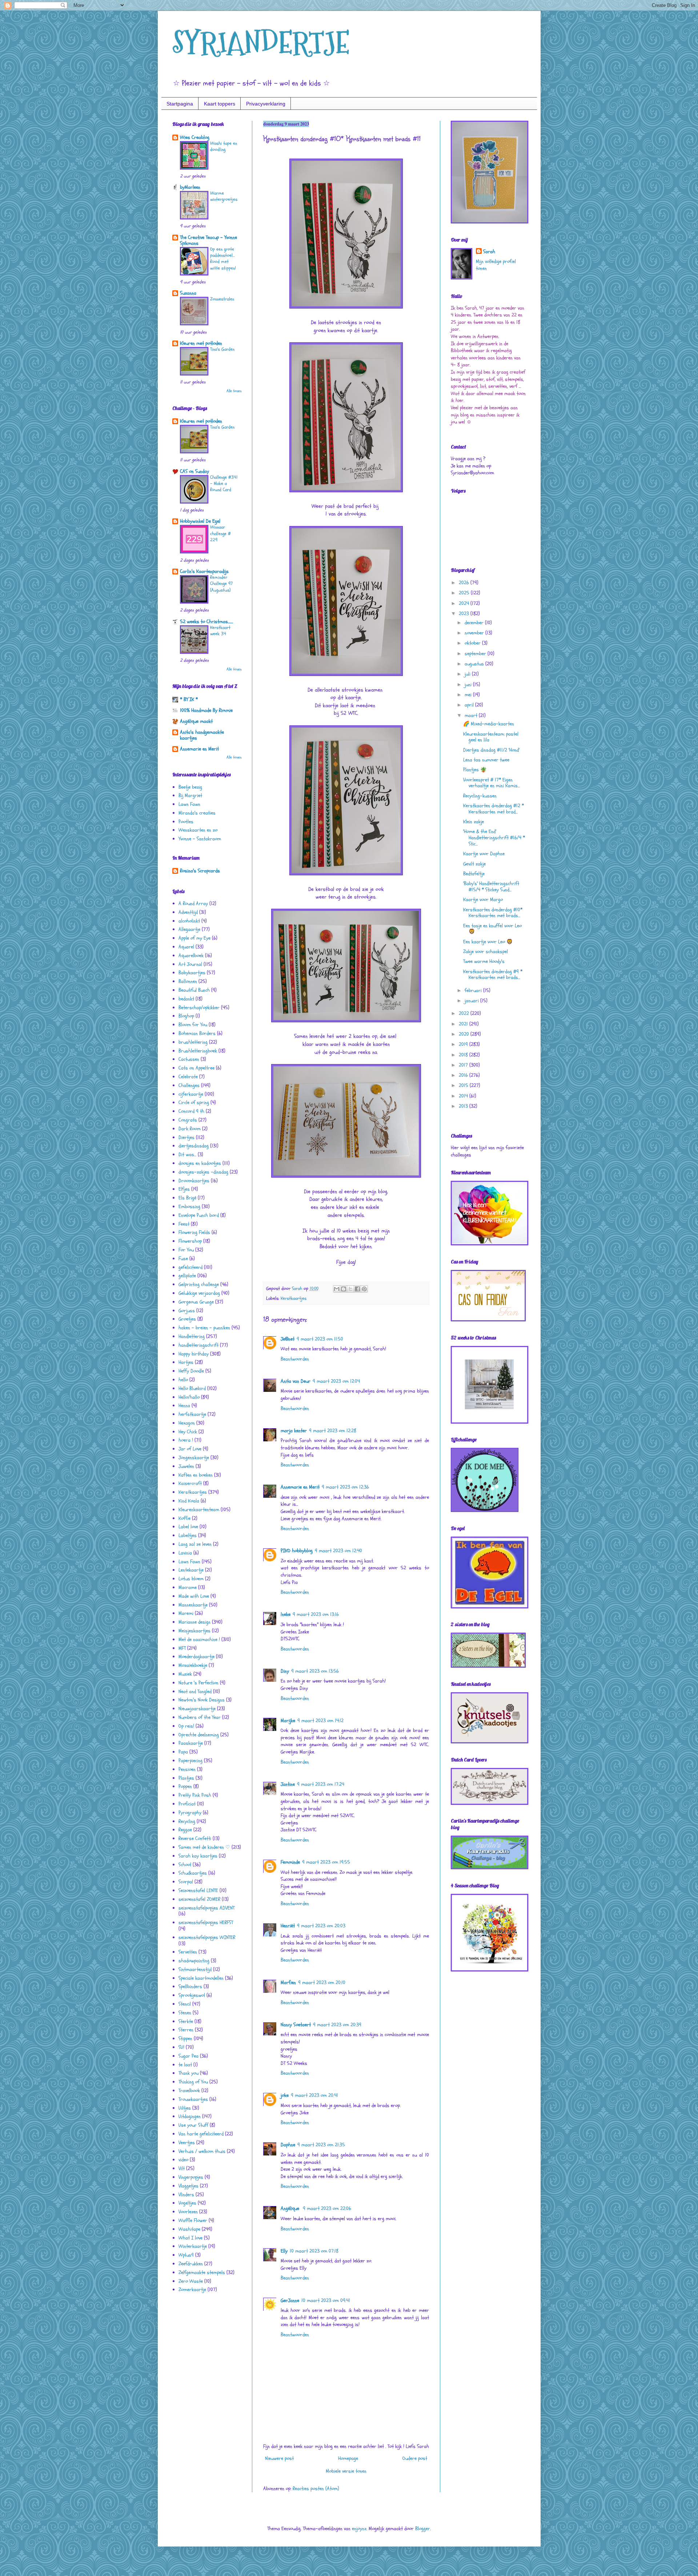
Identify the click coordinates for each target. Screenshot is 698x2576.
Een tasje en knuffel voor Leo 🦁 (492, 929)
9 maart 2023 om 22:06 (327, 2208)
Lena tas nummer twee (486, 760)
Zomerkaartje (192, 2290)
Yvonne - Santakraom (200, 839)
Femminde (290, 1862)
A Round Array (193, 903)
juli (468, 674)
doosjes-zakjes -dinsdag (203, 1172)
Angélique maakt (196, 721)
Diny (285, 1671)
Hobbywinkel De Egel (200, 521)
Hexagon (187, 1423)
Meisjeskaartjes (194, 1631)
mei (469, 695)
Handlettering (192, 1336)
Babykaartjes (192, 973)
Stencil (185, 2004)
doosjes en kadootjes (200, 1163)
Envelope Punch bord (199, 1215)
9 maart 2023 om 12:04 (336, 1381)
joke (285, 2095)
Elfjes (184, 1189)
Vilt (182, 2168)
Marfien (288, 1982)
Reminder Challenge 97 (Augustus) (221, 584)
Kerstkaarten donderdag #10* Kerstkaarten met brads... (493, 913)
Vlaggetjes (188, 2186)
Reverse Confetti (195, 1838)
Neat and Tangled (195, 1691)
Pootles (186, 822)
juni (469, 684)
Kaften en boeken (196, 1475)
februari (474, 990)
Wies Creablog (195, 137)
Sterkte (186, 2021)
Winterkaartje (193, 2246)
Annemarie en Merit (300, 1487)
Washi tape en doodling (224, 146)
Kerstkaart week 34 (220, 631)
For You (186, 1250)
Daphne (288, 2145)
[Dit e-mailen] (337, 1289)
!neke (286, 1614)
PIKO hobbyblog (297, 1551)
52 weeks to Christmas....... (206, 622)
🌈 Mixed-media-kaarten (489, 724)
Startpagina (180, 104)
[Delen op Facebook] (357, 1289)
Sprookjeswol (192, 1995)
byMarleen (190, 187)
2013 (464, 1106)
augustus (475, 664)
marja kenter (294, 1431)
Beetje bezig (190, 787)
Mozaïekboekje (193, 1665)
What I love (190, 2238)
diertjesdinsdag (194, 1146)
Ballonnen (188, 981)
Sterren (186, 2030)
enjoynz (359, 2529)
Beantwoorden (295, 1359)
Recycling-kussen (480, 796)
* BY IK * (189, 699)
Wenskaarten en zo (198, 830)
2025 (465, 593)
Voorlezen (188, 2212)
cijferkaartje (191, 1094)
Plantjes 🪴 (475, 770)
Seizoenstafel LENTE (198, 1890)
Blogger (423, 2529)
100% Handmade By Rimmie (206, 710)
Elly (284, 2251)
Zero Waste (191, 2281)
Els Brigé (187, 1198)
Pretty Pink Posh (195, 1795)
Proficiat (187, 1804)
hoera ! (186, 1440)
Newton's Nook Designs (202, 1700)
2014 (464, 1096)
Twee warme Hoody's (484, 961)
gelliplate (187, 1276)
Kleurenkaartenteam (199, 1510)
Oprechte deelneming (199, 1735)
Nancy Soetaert (296, 2025)
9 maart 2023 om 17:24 (321, 1784)
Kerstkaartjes (294, 1298)
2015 (464, 1085)
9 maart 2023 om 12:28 (333, 1431)
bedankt (186, 999)
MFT (182, 1648)
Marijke (288, 1721)
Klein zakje (474, 822)
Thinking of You (193, 2082)
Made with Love (194, 1596)
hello (183, 1380)
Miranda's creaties (197, 813)
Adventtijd (188, 912)
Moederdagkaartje (196, 1657)
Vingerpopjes (191, 2177)
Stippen (185, 2038)
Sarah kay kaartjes (198, 1856)
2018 (464, 1055)
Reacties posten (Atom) (316, 2489)
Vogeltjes (187, 2203)
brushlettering (193, 1042)
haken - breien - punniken (204, 1328)
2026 (465, 583)
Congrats (188, 1120)
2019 (464, 1044)
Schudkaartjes (193, 1873)
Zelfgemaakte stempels (202, 2272)
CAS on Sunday (194, 471)
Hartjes (186, 1362)
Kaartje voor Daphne (484, 854)
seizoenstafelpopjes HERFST (206, 1922)
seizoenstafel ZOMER (199, 1899)
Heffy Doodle (191, 1371)
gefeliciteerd (190, 1267)
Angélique (291, 2208)
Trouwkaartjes (193, 2099)
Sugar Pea (188, 2056)
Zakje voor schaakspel (486, 951)
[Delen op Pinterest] (364, 1289)
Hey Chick (188, 1432)
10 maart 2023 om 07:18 (314, 2251)
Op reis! (186, 1726)
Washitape (189, 2229)
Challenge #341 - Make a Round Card (224, 484)
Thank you (188, 2073)
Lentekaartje (191, 1570)
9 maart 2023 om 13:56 (315, 1671)
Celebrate (188, 1077)
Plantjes (186, 1778)
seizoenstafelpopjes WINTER (207, 1937)
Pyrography (190, 1813)
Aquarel (186, 947)
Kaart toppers (220, 104)
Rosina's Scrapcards (200, 871)
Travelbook (189, 2091)
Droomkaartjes (194, 1181)
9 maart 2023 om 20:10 (322, 1982)
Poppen (185, 1786)
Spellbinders (190, 1986)
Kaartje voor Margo (483, 899)
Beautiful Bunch (194, 990)
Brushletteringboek (198, 1051)
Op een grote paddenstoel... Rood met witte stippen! (223, 259)
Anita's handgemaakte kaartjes (202, 735)
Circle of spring (194, 1102)
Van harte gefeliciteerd (201, 2134)
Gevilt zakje (474, 864)
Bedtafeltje (474, 874)
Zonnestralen (222, 299)
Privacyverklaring (266, 104)
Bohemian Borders (197, 1033)
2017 (464, 1065)
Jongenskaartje (194, 1458)
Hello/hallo (189, 1397)
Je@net (288, 1339)
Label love (188, 1527)
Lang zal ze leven (195, 1544)
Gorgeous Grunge (196, 1302)
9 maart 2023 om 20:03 (321, 1926)
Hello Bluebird (192, 1388)
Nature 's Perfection (198, 1683)
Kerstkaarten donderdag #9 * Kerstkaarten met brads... (493, 975)
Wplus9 (186, 2255)
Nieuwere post (279, 2458)
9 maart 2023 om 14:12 (320, 1721)
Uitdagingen (190, 2116)
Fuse (183, 1259)
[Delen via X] (350, 1289)
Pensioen (187, 1769)
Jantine (288, 1784)
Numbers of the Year (200, 1717)
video (183, 2160)
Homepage (348, 2458)
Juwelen (186, 1466)
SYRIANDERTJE (261, 43)
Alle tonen (234, 391)
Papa (183, 1752)
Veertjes (187, 2143)
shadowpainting (194, 1961)
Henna (184, 1406)
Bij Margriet (190, 795)
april (470, 705)
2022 (465, 1013)
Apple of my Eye (194, 938)
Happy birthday (194, 1354)
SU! (181, 2047)
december (475, 623)
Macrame (188, 1587)
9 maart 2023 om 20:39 (337, 2025)
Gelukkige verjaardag (199, 1293)
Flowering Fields (194, 1232)
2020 (465, 1034)
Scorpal (186, 1882)
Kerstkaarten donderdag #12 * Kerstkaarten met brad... (494, 809)
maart (472, 715)
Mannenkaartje (193, 1605)
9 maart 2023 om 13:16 (316, 1614)
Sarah (489, 252)
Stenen (185, 2013)
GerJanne (290, 2300)
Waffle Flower (193, 2220)
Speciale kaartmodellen (201, 1978)
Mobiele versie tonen (346, 2471)
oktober (473, 643)
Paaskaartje (191, 1743)
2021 (464, 1024)
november (475, 633)
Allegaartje (189, 929)
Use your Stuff (193, 2125)
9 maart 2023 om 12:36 (345, 1487)
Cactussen (189, 1059)
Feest (184, 1224)
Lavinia (185, 1553)
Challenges (189, 1085)
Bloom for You (193, 1025)
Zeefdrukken (191, 2264)
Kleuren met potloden (201, 343)
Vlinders (186, 2195)
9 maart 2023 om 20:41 (314, 2095)
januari (472, 1001)
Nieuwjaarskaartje (197, 1709)
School (185, 1865)
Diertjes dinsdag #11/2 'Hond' (491, 750)
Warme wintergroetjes (224, 196)
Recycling (187, 1821)
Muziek (185, 1674)
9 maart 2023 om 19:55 (326, 1862)
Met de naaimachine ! (199, 1639)
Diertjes (186, 1137)
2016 (464, 1075)
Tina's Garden (222, 349)
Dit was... (187, 1154)
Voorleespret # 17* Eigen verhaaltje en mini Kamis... (492, 783)
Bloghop (186, 1016)
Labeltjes (188, 1535)
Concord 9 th (191, 1111)
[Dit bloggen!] (344, 1289)
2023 (465, 614)
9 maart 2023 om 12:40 (338, 1551)
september (476, 654)
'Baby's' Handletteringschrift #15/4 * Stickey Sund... (491, 887)
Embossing (189, 1207)
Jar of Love (190, 1449)
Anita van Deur (296, 1381)
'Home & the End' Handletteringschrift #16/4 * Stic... (494, 838)
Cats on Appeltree (196, 1068)
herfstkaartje (192, 1414)
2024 (465, 603)
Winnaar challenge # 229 (220, 533)
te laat (185, 2065)
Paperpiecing (190, 1761)
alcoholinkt (189, 921)
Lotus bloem (191, 1579)
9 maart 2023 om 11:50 (320, 1339)
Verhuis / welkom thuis (202, 2151)
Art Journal (190, 964)
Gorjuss (187, 1311)
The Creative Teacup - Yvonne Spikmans (208, 240)
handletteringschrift (198, 1345)
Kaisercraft (190, 1483)
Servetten (188, 1952)
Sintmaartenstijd (195, 1969)
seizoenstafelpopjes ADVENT (206, 1908)
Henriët (288, 1926)
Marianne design (194, 1622)
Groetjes (187, 1319)
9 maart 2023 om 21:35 (321, 2145)
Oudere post (415, 2458)
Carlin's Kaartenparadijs (204, 571)
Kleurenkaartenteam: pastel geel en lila (491, 737)
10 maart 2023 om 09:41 (326, 2300)
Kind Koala (189, 1501)
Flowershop (190, 1241)
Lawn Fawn (189, 804)
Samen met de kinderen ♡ (204, 1847)
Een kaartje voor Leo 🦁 (488, 942)
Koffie (184, 1518)
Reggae (185, 1830)
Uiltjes (185, 2108)
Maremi (186, 1613)
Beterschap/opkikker (199, 1008)
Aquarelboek (191, 955)
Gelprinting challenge (199, 1284)
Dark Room (190, 1129)
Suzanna (188, 293)
